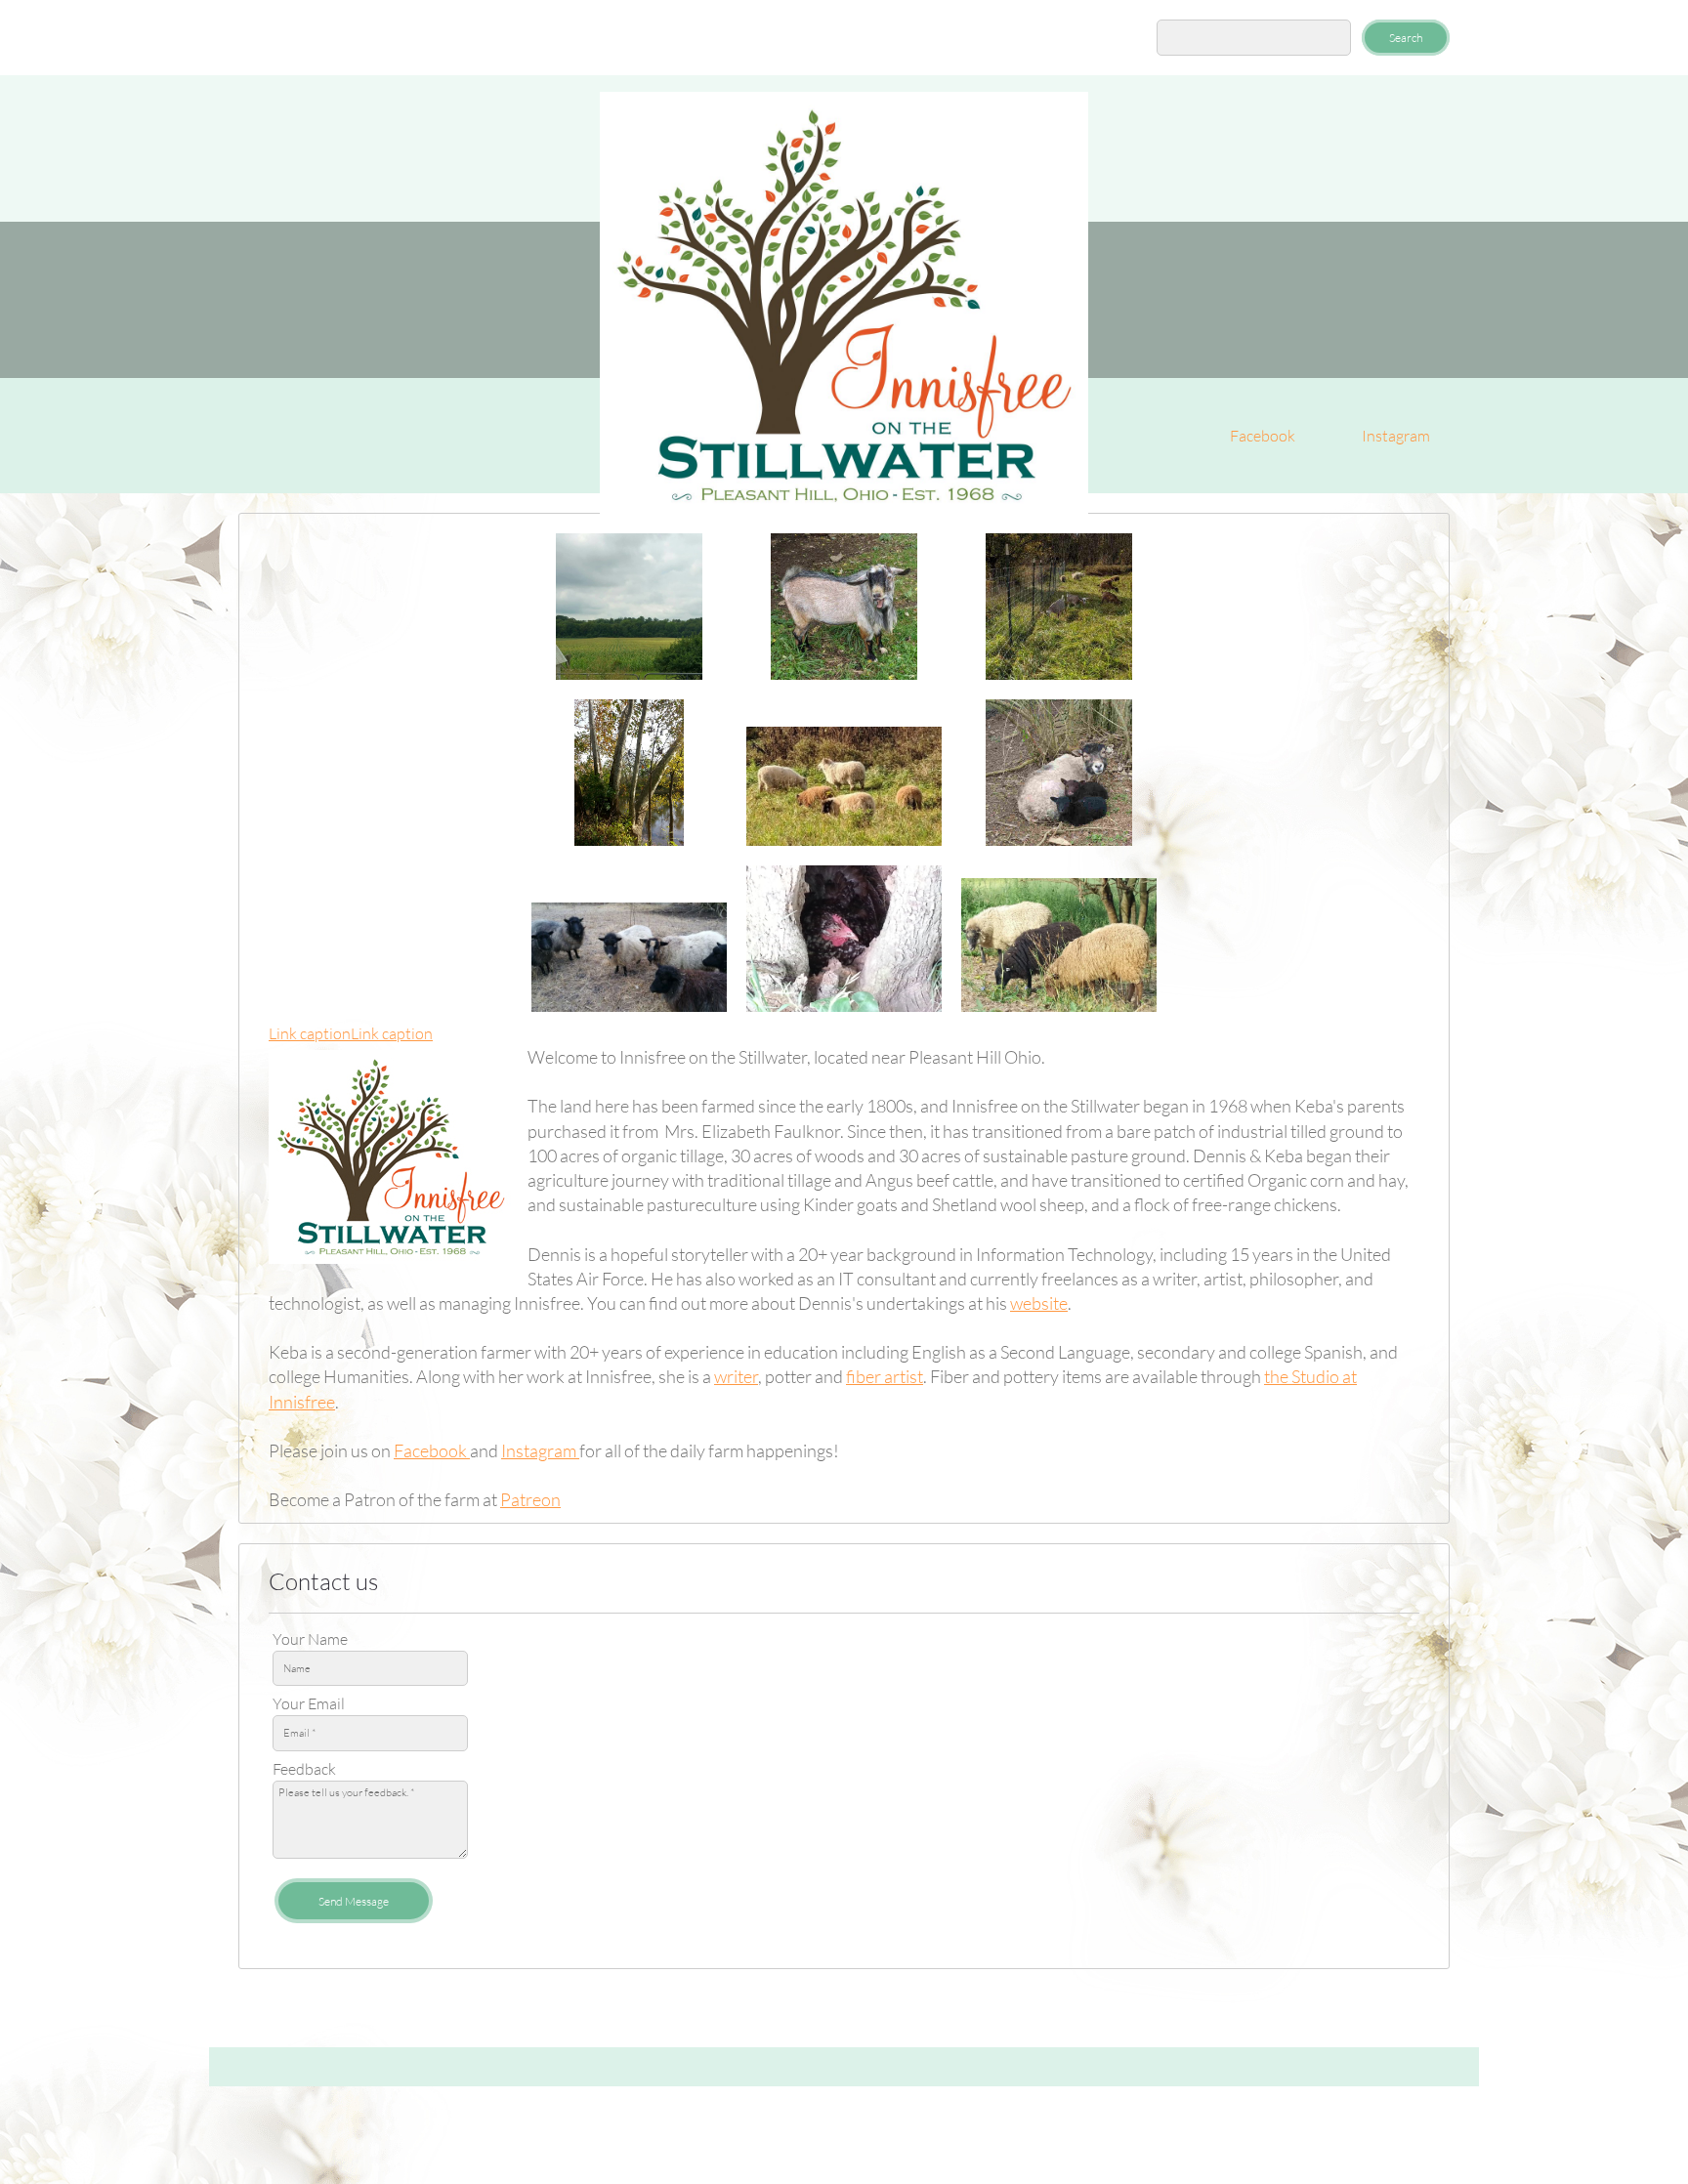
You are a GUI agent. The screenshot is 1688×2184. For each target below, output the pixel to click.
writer (736, 1376)
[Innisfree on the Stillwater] (844, 306)
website (1039, 1303)
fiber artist (885, 1376)
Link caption (310, 1033)
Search (1406, 38)
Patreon (530, 1499)
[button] (629, 607)
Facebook (432, 1450)
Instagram (540, 1450)
